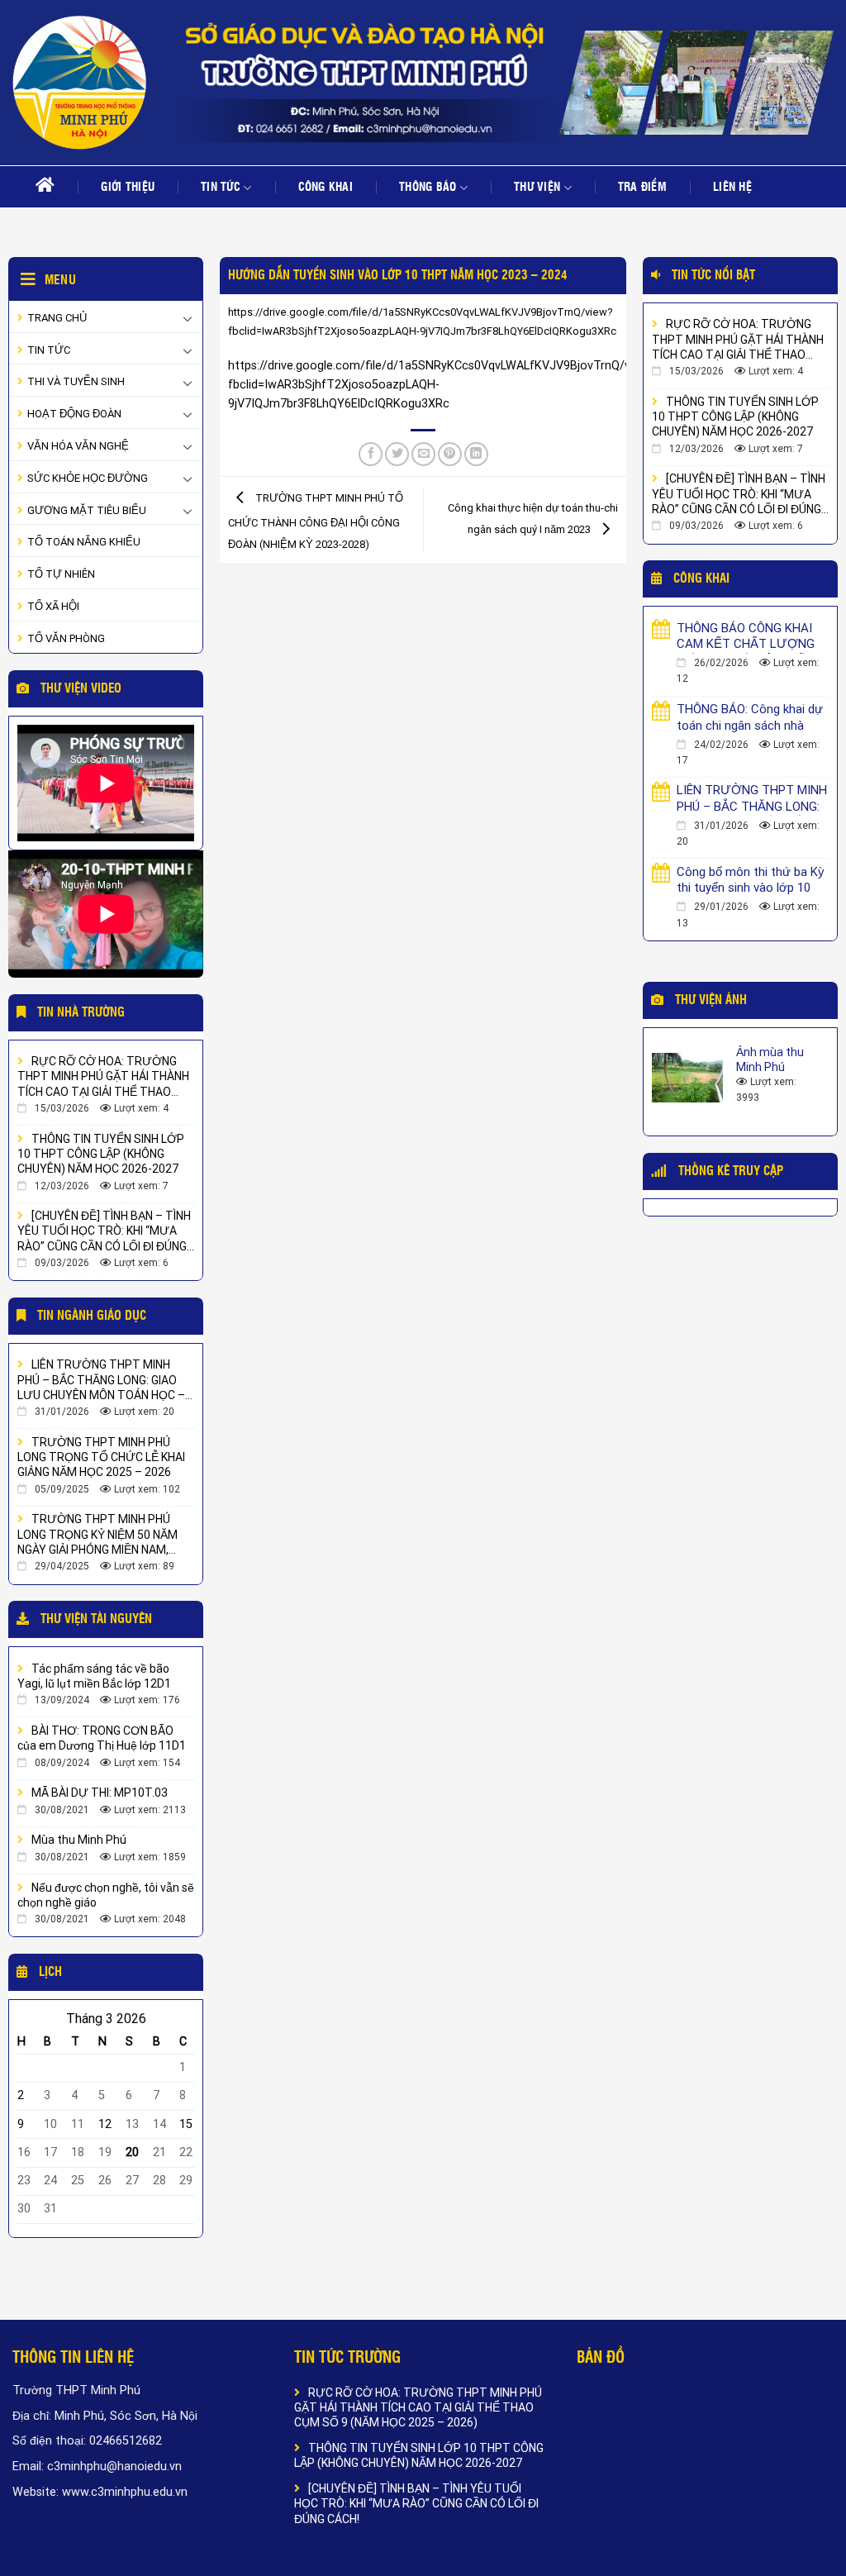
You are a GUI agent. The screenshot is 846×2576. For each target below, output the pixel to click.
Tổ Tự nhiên (61, 574)
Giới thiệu (128, 188)
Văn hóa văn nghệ (78, 446)
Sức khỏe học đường (88, 478)
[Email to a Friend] (423, 455)
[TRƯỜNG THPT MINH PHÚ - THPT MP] (79, 83)
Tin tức (221, 188)
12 (105, 2124)
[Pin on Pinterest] (450, 455)
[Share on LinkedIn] (476, 455)
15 (186, 2124)
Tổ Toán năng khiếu (84, 542)
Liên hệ (732, 188)
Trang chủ (57, 318)
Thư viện (537, 188)
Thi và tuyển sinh (76, 381)
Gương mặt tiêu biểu (87, 510)
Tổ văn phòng (66, 638)
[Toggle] (188, 318)
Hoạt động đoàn (74, 414)
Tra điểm (642, 188)
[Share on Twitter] (397, 455)
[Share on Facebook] (371, 455)
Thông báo (428, 188)
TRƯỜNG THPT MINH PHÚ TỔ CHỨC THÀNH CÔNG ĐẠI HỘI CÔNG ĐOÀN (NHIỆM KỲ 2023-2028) (316, 521)
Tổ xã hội (53, 606)
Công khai (326, 188)
